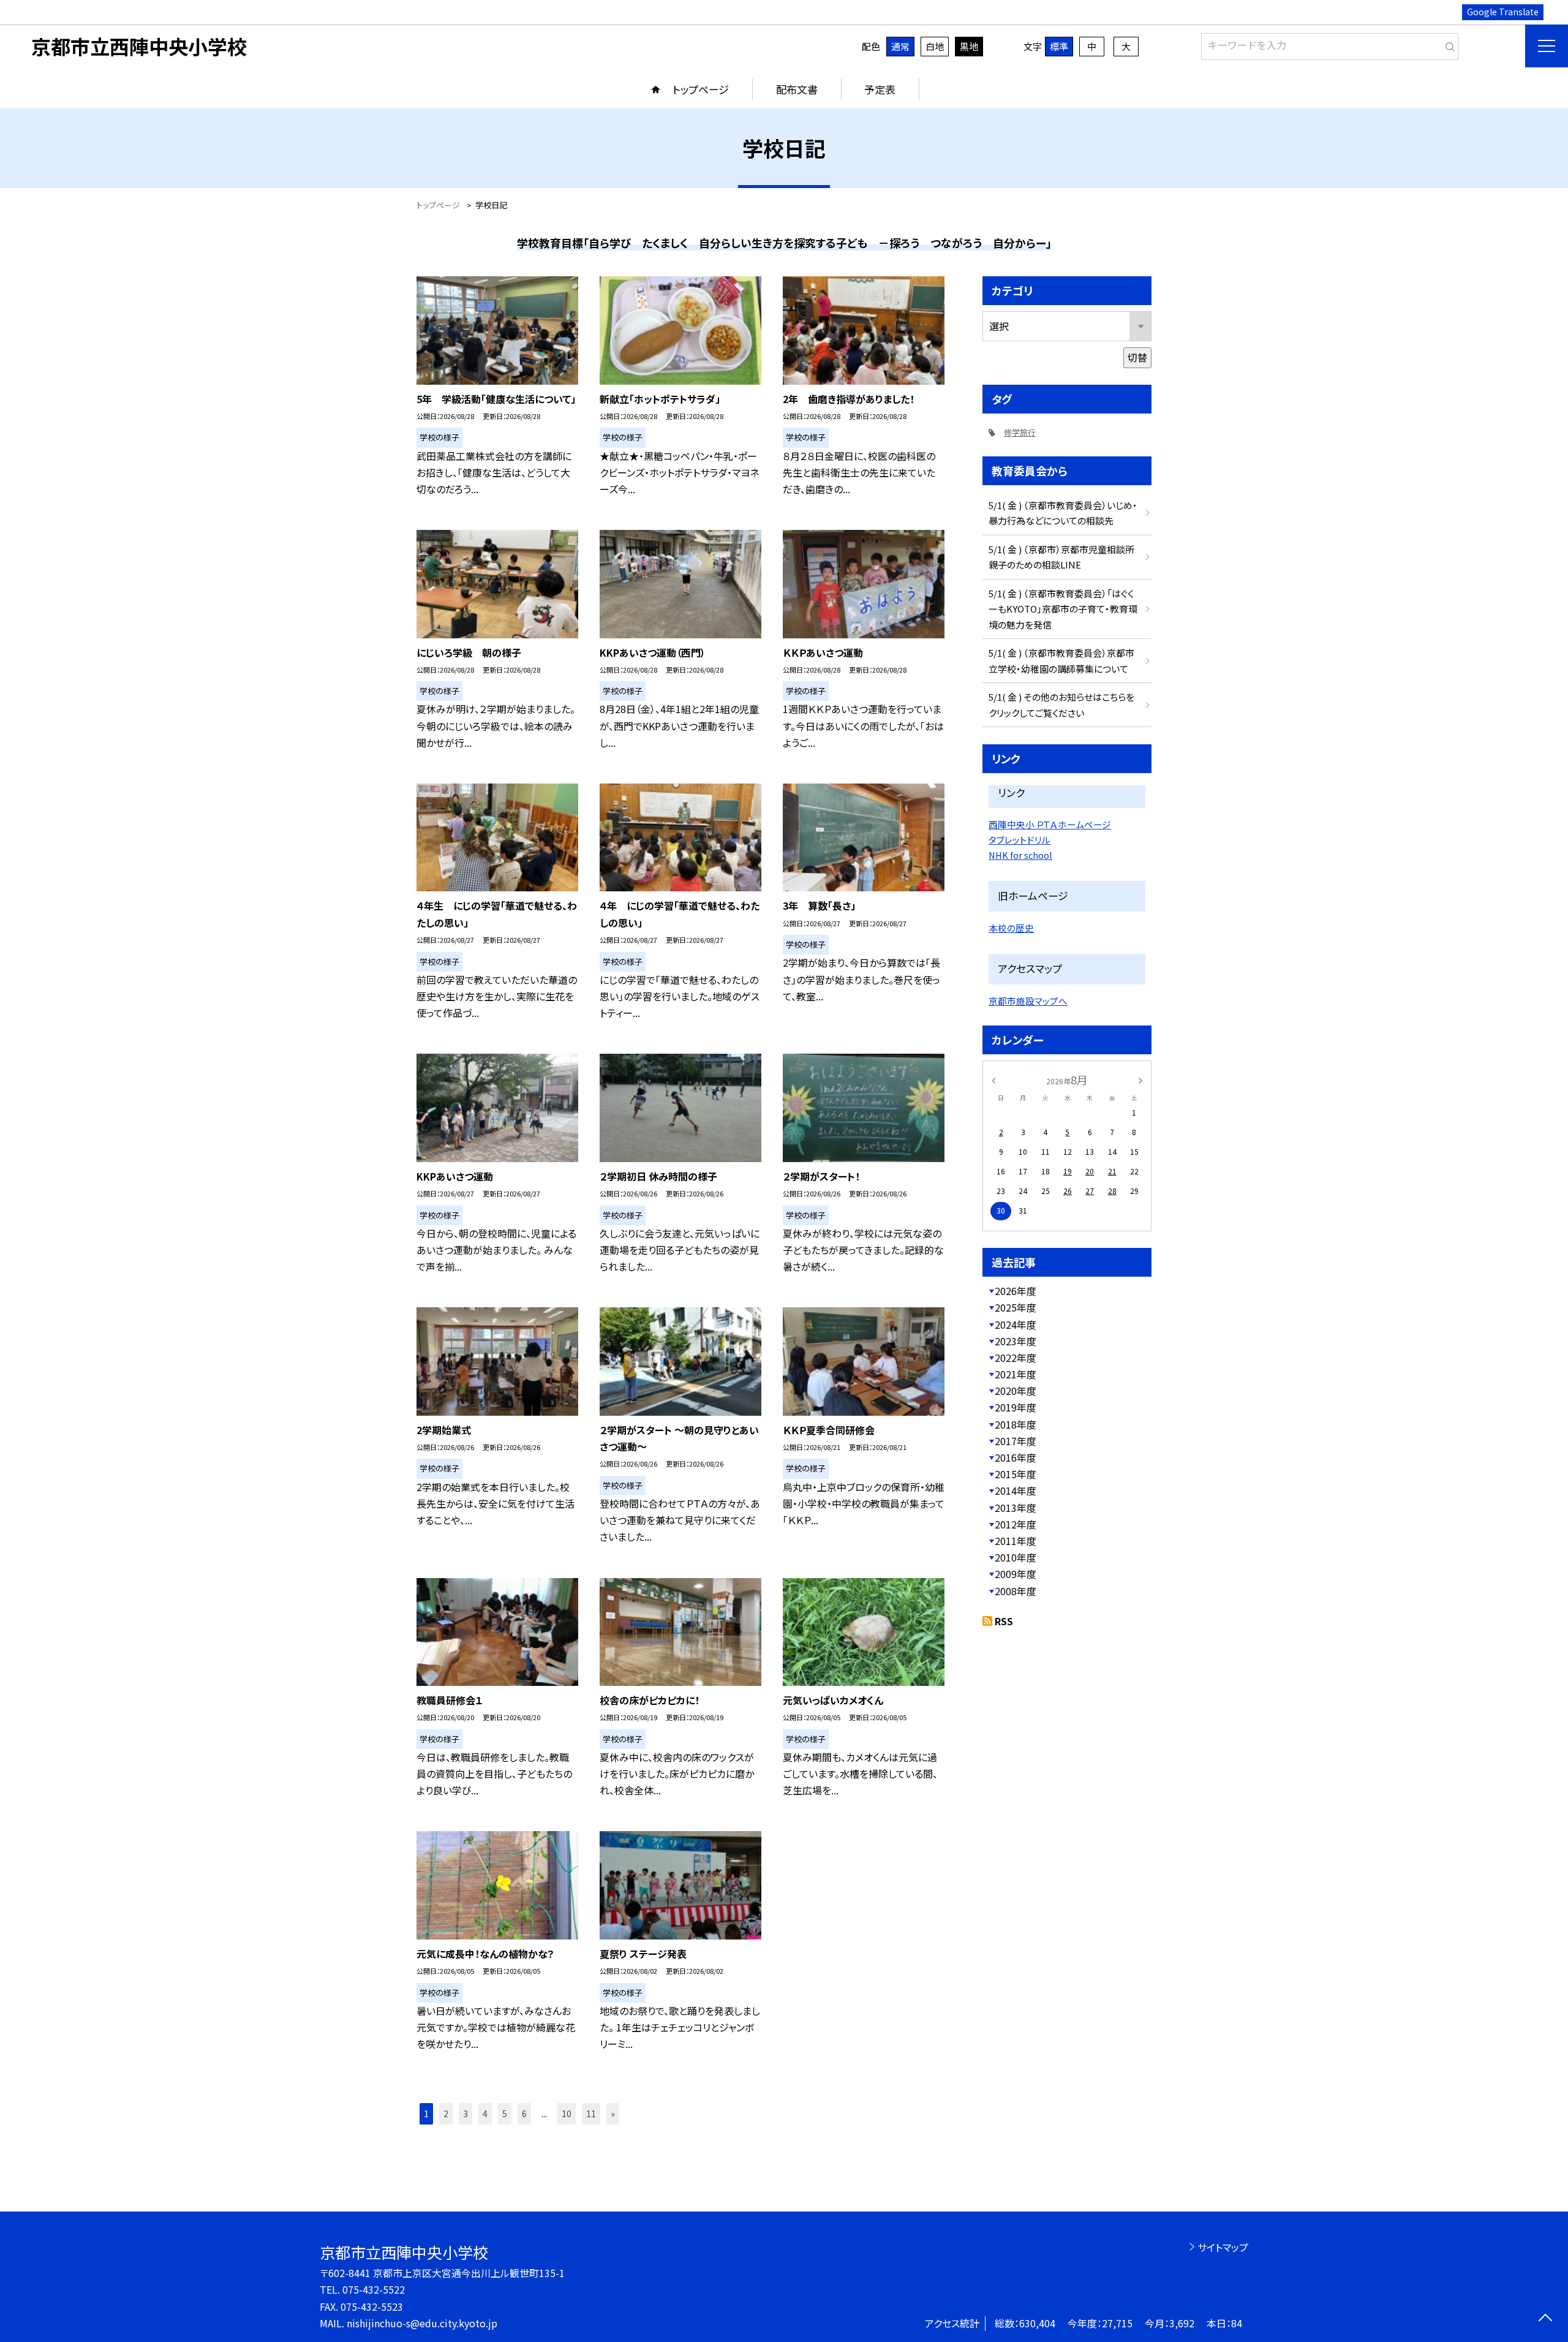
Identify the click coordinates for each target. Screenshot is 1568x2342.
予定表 (880, 89)
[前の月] (993, 1079)
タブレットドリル (1020, 840)
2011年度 (1016, 1541)
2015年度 (1016, 1474)
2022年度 (1016, 1358)
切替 (1137, 357)
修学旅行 (1020, 432)
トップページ (701, 89)
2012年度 (1016, 1524)
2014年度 (1016, 1490)
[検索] (1448, 44)
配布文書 (797, 89)
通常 (900, 46)
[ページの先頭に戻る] (1545, 2319)
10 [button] (567, 2113)
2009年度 (1016, 1574)
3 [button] (466, 2113)
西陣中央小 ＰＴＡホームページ (1050, 824)
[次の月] (1140, 1079)
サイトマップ (1223, 2247)
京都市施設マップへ (1028, 1001)
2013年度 (1016, 1508)
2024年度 (1016, 1324)
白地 (935, 46)
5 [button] (505, 2113)
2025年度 (1016, 1307)
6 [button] (524, 2113)
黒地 (969, 46)
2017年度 (1016, 1441)
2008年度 (1016, 1591)
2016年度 (1016, 1457)
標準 (1059, 46)
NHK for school (1020, 855)
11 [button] (591, 2113)
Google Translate (1503, 12)
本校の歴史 (1011, 928)
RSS (1004, 1621)
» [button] (613, 2113)
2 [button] (446, 2113)
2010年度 (1016, 1557)
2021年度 (1016, 1374)
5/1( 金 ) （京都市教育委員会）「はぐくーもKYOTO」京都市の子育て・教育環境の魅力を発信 (1063, 609)
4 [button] (485, 2113)
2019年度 (1016, 1407)
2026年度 (1016, 1291)
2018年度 (1016, 1424)
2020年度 (1016, 1391)
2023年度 (1016, 1341)
